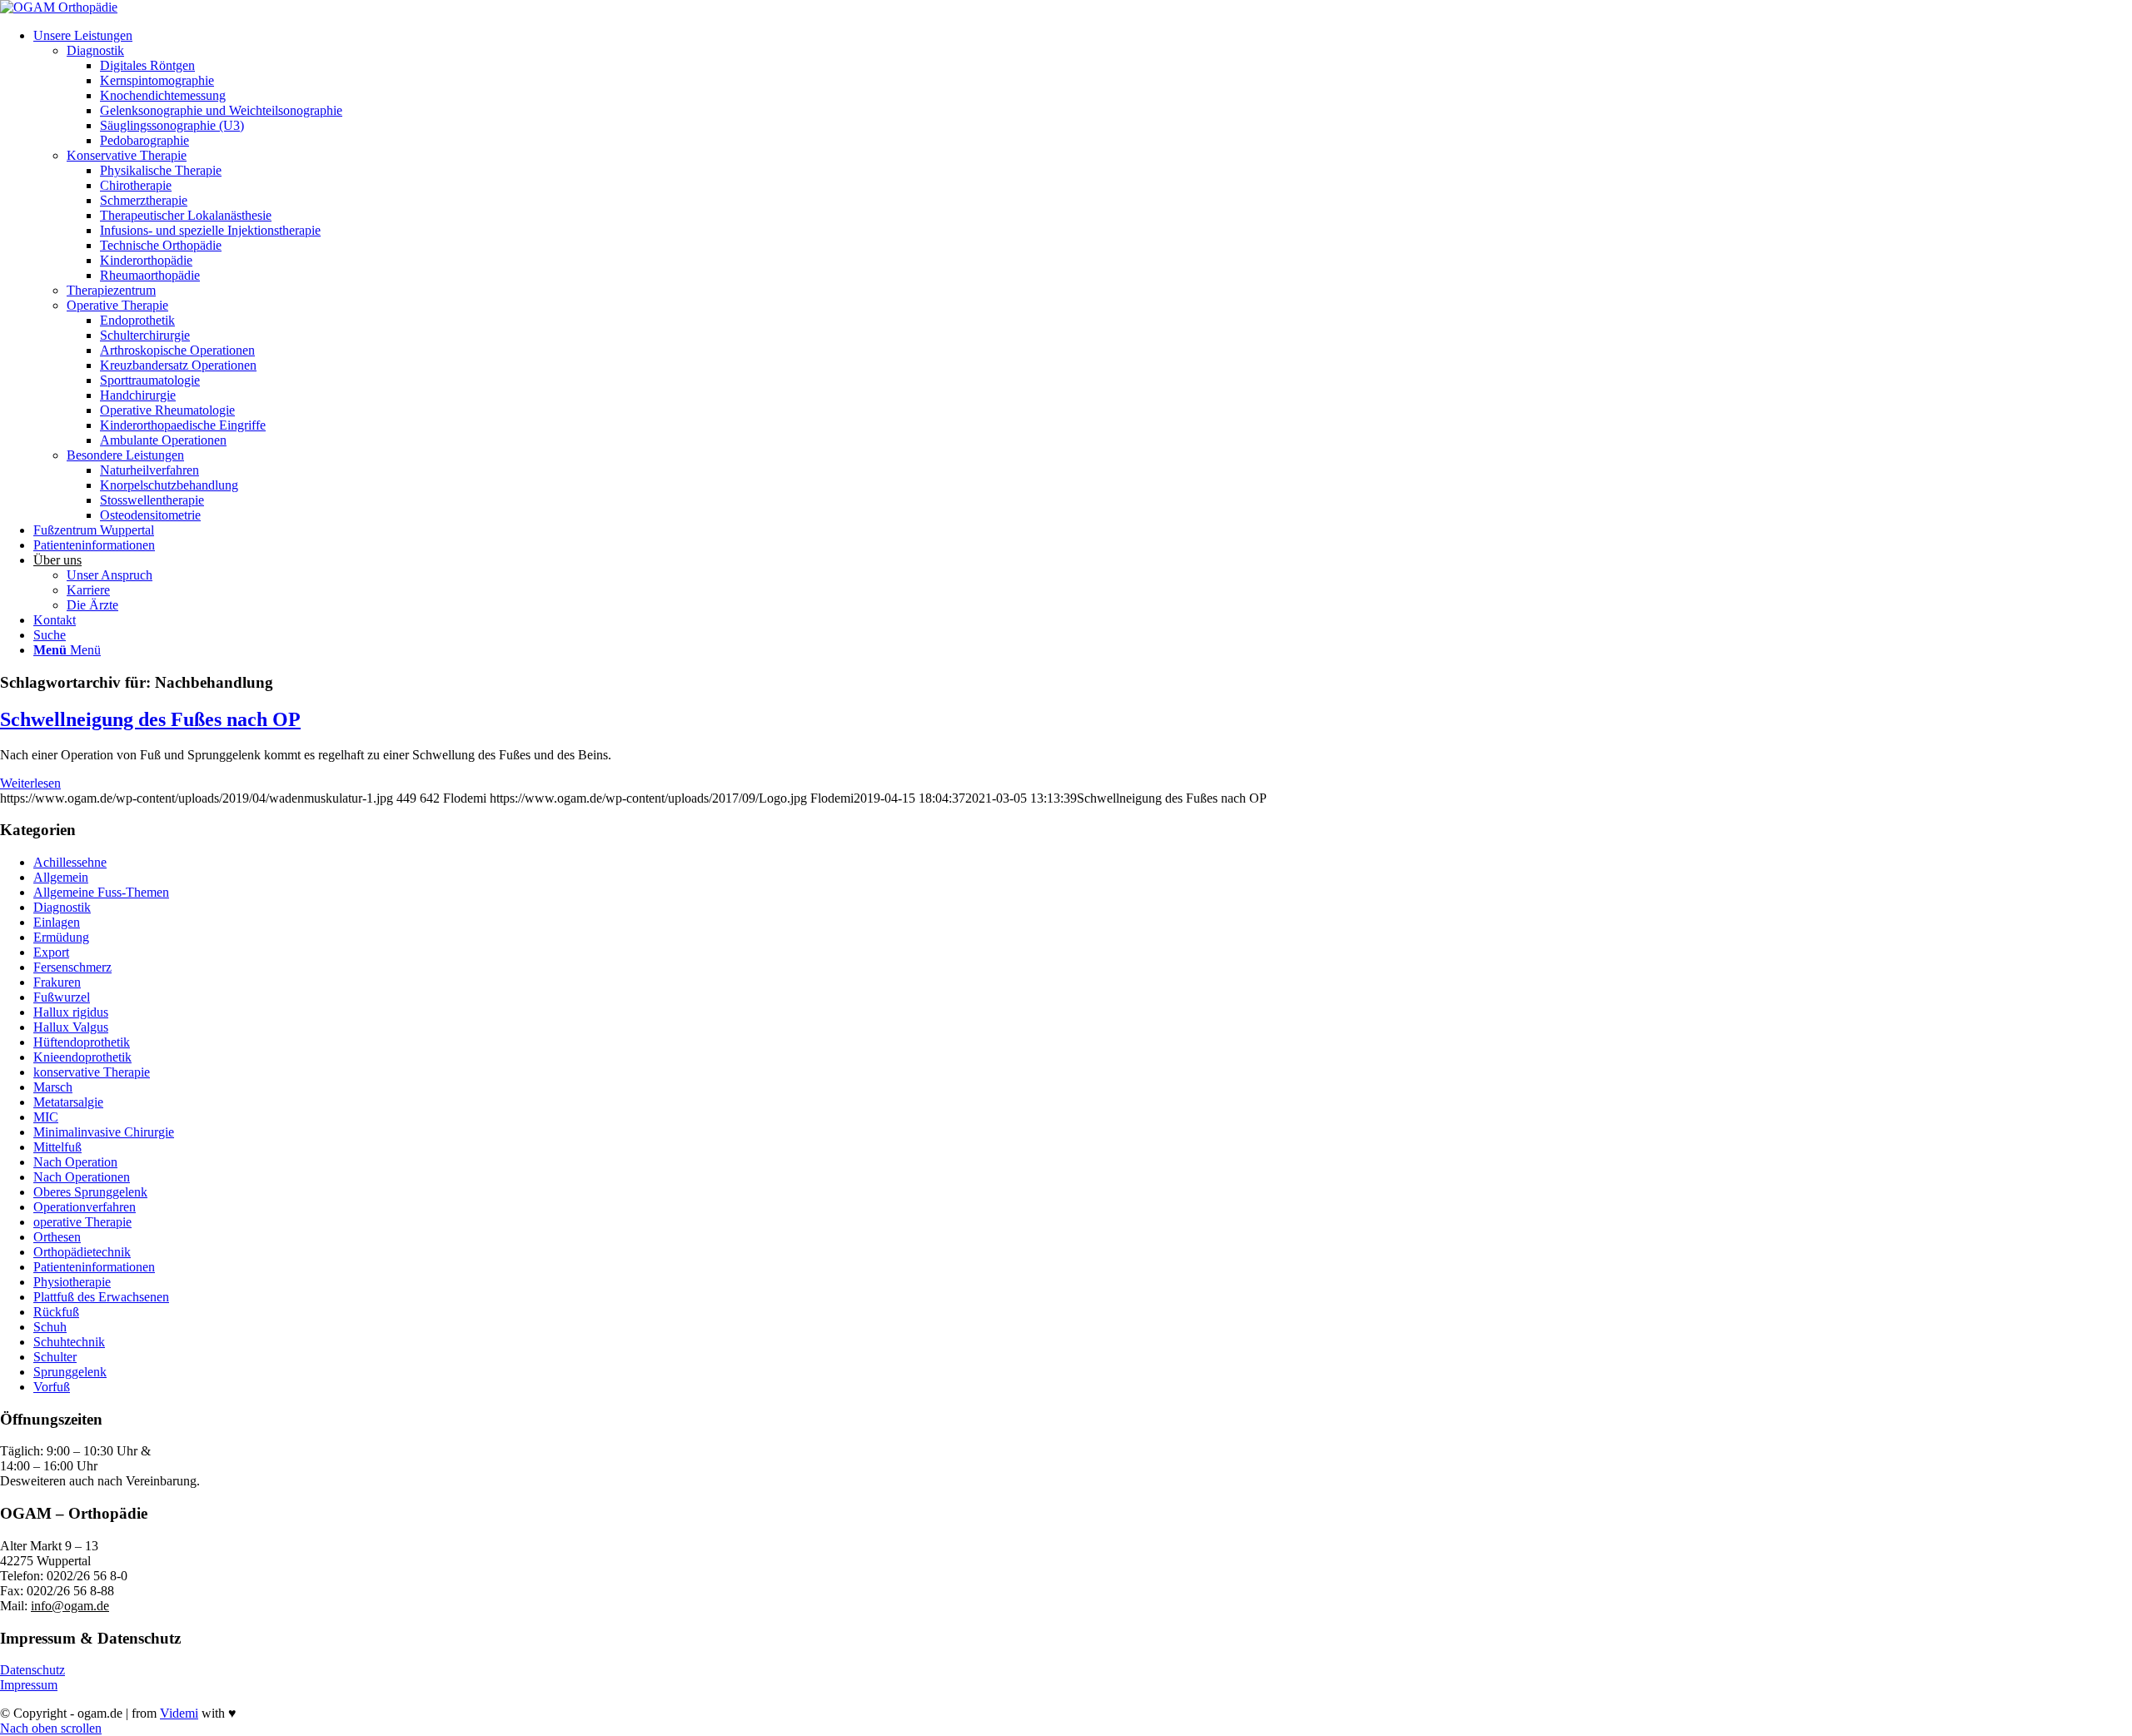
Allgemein (61, 877)
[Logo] (59, 7)
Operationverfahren (85, 1207)
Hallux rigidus (71, 1012)
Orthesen (57, 1237)
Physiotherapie (72, 1282)
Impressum (29, 1685)
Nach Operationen (82, 1177)
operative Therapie (82, 1222)
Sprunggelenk (70, 1372)
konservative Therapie (92, 1072)
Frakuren (57, 982)
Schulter (55, 1357)
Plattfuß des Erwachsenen (101, 1297)
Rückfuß (56, 1312)
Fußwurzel (62, 997)
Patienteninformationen (94, 1267)
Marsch (53, 1087)
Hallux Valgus (71, 1027)
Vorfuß (52, 1387)
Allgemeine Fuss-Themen (101, 892)
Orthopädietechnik (82, 1252)
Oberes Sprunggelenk (90, 1192)
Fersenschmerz (72, 967)
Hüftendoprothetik (82, 1042)
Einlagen (57, 922)
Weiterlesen (30, 783)
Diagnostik (62, 907)
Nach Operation (75, 1162)
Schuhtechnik (69, 1342)
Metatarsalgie (68, 1102)
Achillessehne (70, 862)
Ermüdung (61, 937)
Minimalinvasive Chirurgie (104, 1132)
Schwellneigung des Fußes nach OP (150, 719)
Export (51, 952)
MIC (46, 1117)
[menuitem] (1083, 276)
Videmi (179, 1713)
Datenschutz (32, 1670)
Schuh (50, 1327)
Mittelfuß (57, 1147)
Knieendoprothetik (82, 1057)
